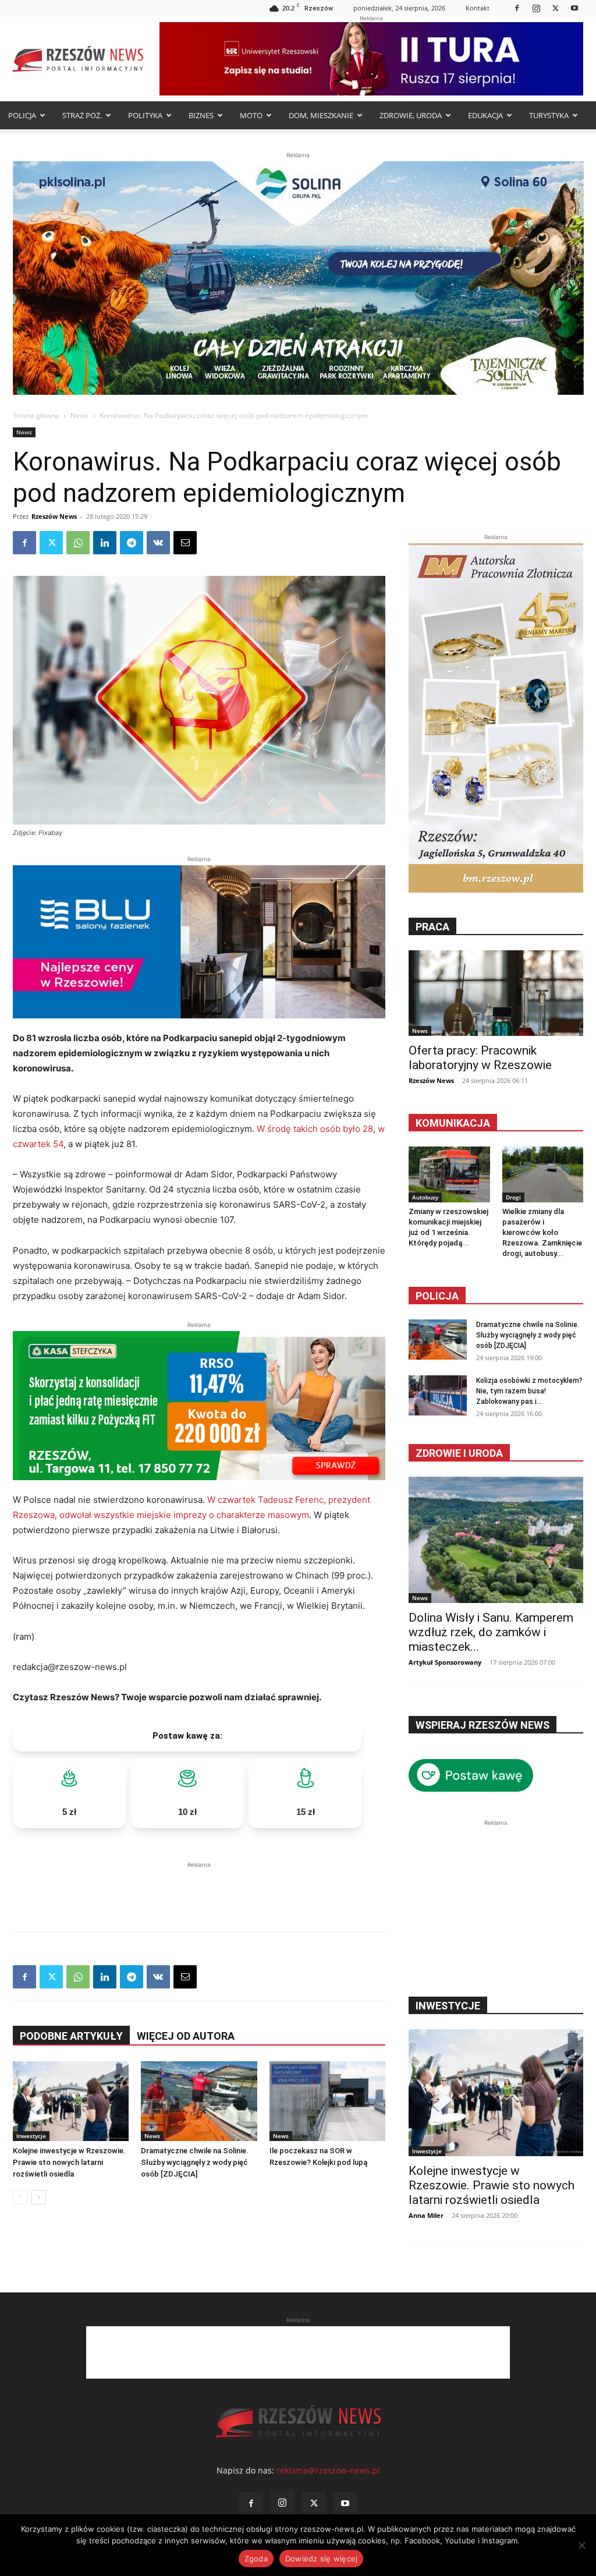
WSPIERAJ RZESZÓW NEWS (483, 1725)
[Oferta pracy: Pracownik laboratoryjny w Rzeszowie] (496, 993)
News (79, 415)
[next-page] (39, 2197)
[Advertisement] (199, 1888)
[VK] (158, 543)
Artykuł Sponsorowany (445, 1662)
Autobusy (425, 1197)
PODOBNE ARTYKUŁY (71, 2036)
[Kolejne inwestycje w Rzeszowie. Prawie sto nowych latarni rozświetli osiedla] (71, 2101)
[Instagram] (536, 8)
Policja (437, 1296)
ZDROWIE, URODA (411, 115)
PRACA (432, 927)
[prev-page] (20, 2197)
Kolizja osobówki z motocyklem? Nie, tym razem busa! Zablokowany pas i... (529, 1391)
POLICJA (22, 115)
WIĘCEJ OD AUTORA (186, 2036)
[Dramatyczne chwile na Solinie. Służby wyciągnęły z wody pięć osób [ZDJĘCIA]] (199, 2101)
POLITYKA (145, 115)
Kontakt (478, 8)
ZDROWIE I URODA (459, 1453)
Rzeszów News (54, 516)
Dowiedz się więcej (322, 2559)
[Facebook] (517, 8)
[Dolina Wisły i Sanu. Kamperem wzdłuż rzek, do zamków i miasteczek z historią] (496, 1540)
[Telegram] (132, 543)
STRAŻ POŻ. (82, 115)
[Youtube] (574, 8)
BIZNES (201, 115)
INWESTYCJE (448, 2006)
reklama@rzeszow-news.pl (328, 2470)
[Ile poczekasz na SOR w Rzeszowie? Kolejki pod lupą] (327, 2101)
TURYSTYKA (549, 115)
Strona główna (36, 415)
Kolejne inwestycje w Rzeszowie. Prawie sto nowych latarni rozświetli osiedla (69, 2162)
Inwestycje (31, 2136)
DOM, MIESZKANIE (321, 115)
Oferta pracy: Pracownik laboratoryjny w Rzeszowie (480, 1058)
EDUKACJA (485, 115)
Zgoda (256, 2559)
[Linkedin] (105, 543)
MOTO (251, 115)
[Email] (185, 543)
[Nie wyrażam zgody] (581, 2545)
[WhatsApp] (78, 543)
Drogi (513, 1197)
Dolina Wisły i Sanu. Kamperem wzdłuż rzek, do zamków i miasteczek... (491, 1632)
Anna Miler (426, 2215)
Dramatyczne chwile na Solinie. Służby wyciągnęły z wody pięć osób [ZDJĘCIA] (195, 2162)
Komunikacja (453, 1123)
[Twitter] (555, 8)
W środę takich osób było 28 (314, 1129)
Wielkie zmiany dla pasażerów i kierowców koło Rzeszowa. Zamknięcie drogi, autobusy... (542, 1232)
